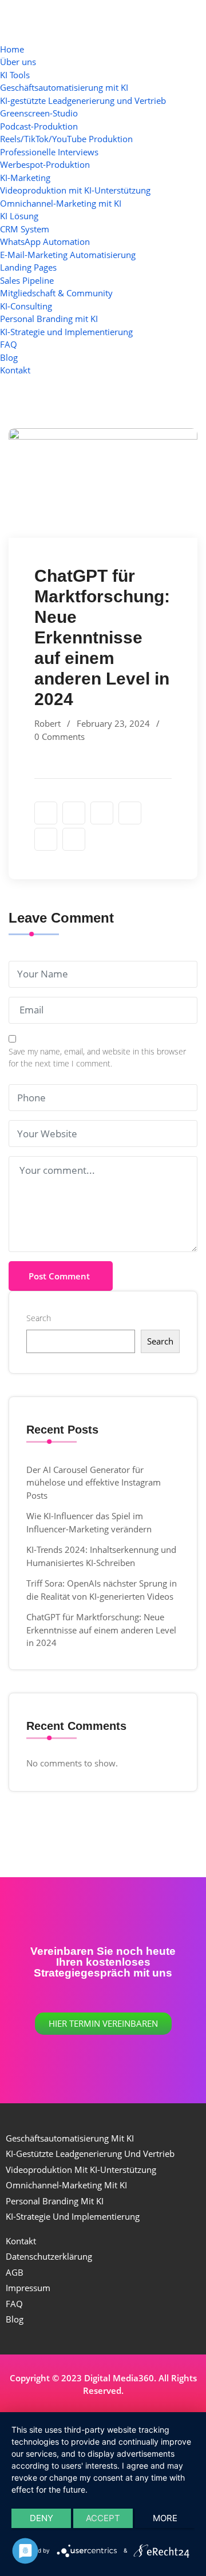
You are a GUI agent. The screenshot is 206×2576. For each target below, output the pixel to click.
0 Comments (60, 736)
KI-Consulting (26, 306)
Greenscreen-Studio (39, 113)
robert (47, 723)
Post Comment (59, 1276)
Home (12, 49)
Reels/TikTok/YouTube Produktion (66, 139)
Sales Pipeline (27, 280)
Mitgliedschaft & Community (56, 293)
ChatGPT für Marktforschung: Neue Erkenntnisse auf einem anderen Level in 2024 (101, 1630)
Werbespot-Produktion (45, 164)
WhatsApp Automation (45, 241)
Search (39, 1318)
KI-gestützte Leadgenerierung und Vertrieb (83, 100)
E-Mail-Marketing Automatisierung (68, 255)
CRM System (25, 229)
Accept (103, 2518)
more (165, 2518)
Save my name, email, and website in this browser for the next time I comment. (97, 1057)
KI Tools (15, 75)
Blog (9, 357)
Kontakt (15, 370)
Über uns (18, 62)
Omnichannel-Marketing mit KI (61, 203)
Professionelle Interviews (49, 152)
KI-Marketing (25, 178)
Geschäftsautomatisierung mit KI (64, 87)
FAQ (9, 344)
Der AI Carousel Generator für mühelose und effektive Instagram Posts (94, 1482)
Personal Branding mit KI (49, 319)
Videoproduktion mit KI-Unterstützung (75, 190)
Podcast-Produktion (39, 126)
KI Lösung (19, 216)
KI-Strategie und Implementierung (66, 332)
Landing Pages (28, 267)
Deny (41, 2518)
